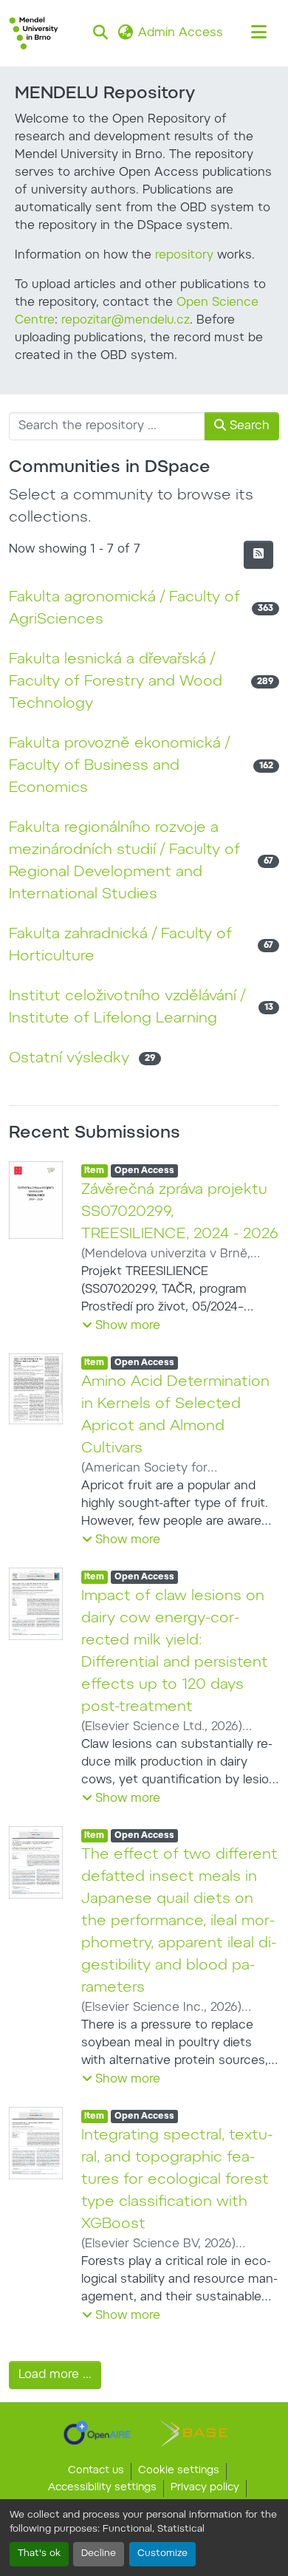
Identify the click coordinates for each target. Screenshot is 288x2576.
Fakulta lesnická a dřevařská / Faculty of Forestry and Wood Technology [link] (116, 682)
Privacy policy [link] (205, 2488)
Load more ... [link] (55, 2375)
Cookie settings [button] (179, 2471)
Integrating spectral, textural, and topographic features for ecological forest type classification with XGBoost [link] (177, 2180)
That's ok (39, 2554)
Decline (99, 2554)
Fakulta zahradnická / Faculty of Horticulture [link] (120, 946)
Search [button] (248, 426)
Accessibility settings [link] (102, 2488)
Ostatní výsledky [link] (69, 1059)
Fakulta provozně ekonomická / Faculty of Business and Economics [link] (119, 766)
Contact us (96, 2471)
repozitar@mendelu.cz (126, 321)
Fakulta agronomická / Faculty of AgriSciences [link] (124, 609)
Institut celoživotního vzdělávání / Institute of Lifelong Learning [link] (127, 1008)
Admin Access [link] (181, 33)
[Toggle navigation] (258, 33)
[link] (97, 2433)
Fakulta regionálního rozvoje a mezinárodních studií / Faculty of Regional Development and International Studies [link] (124, 861)
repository (184, 256)
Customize (162, 2554)
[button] (34, 33)
